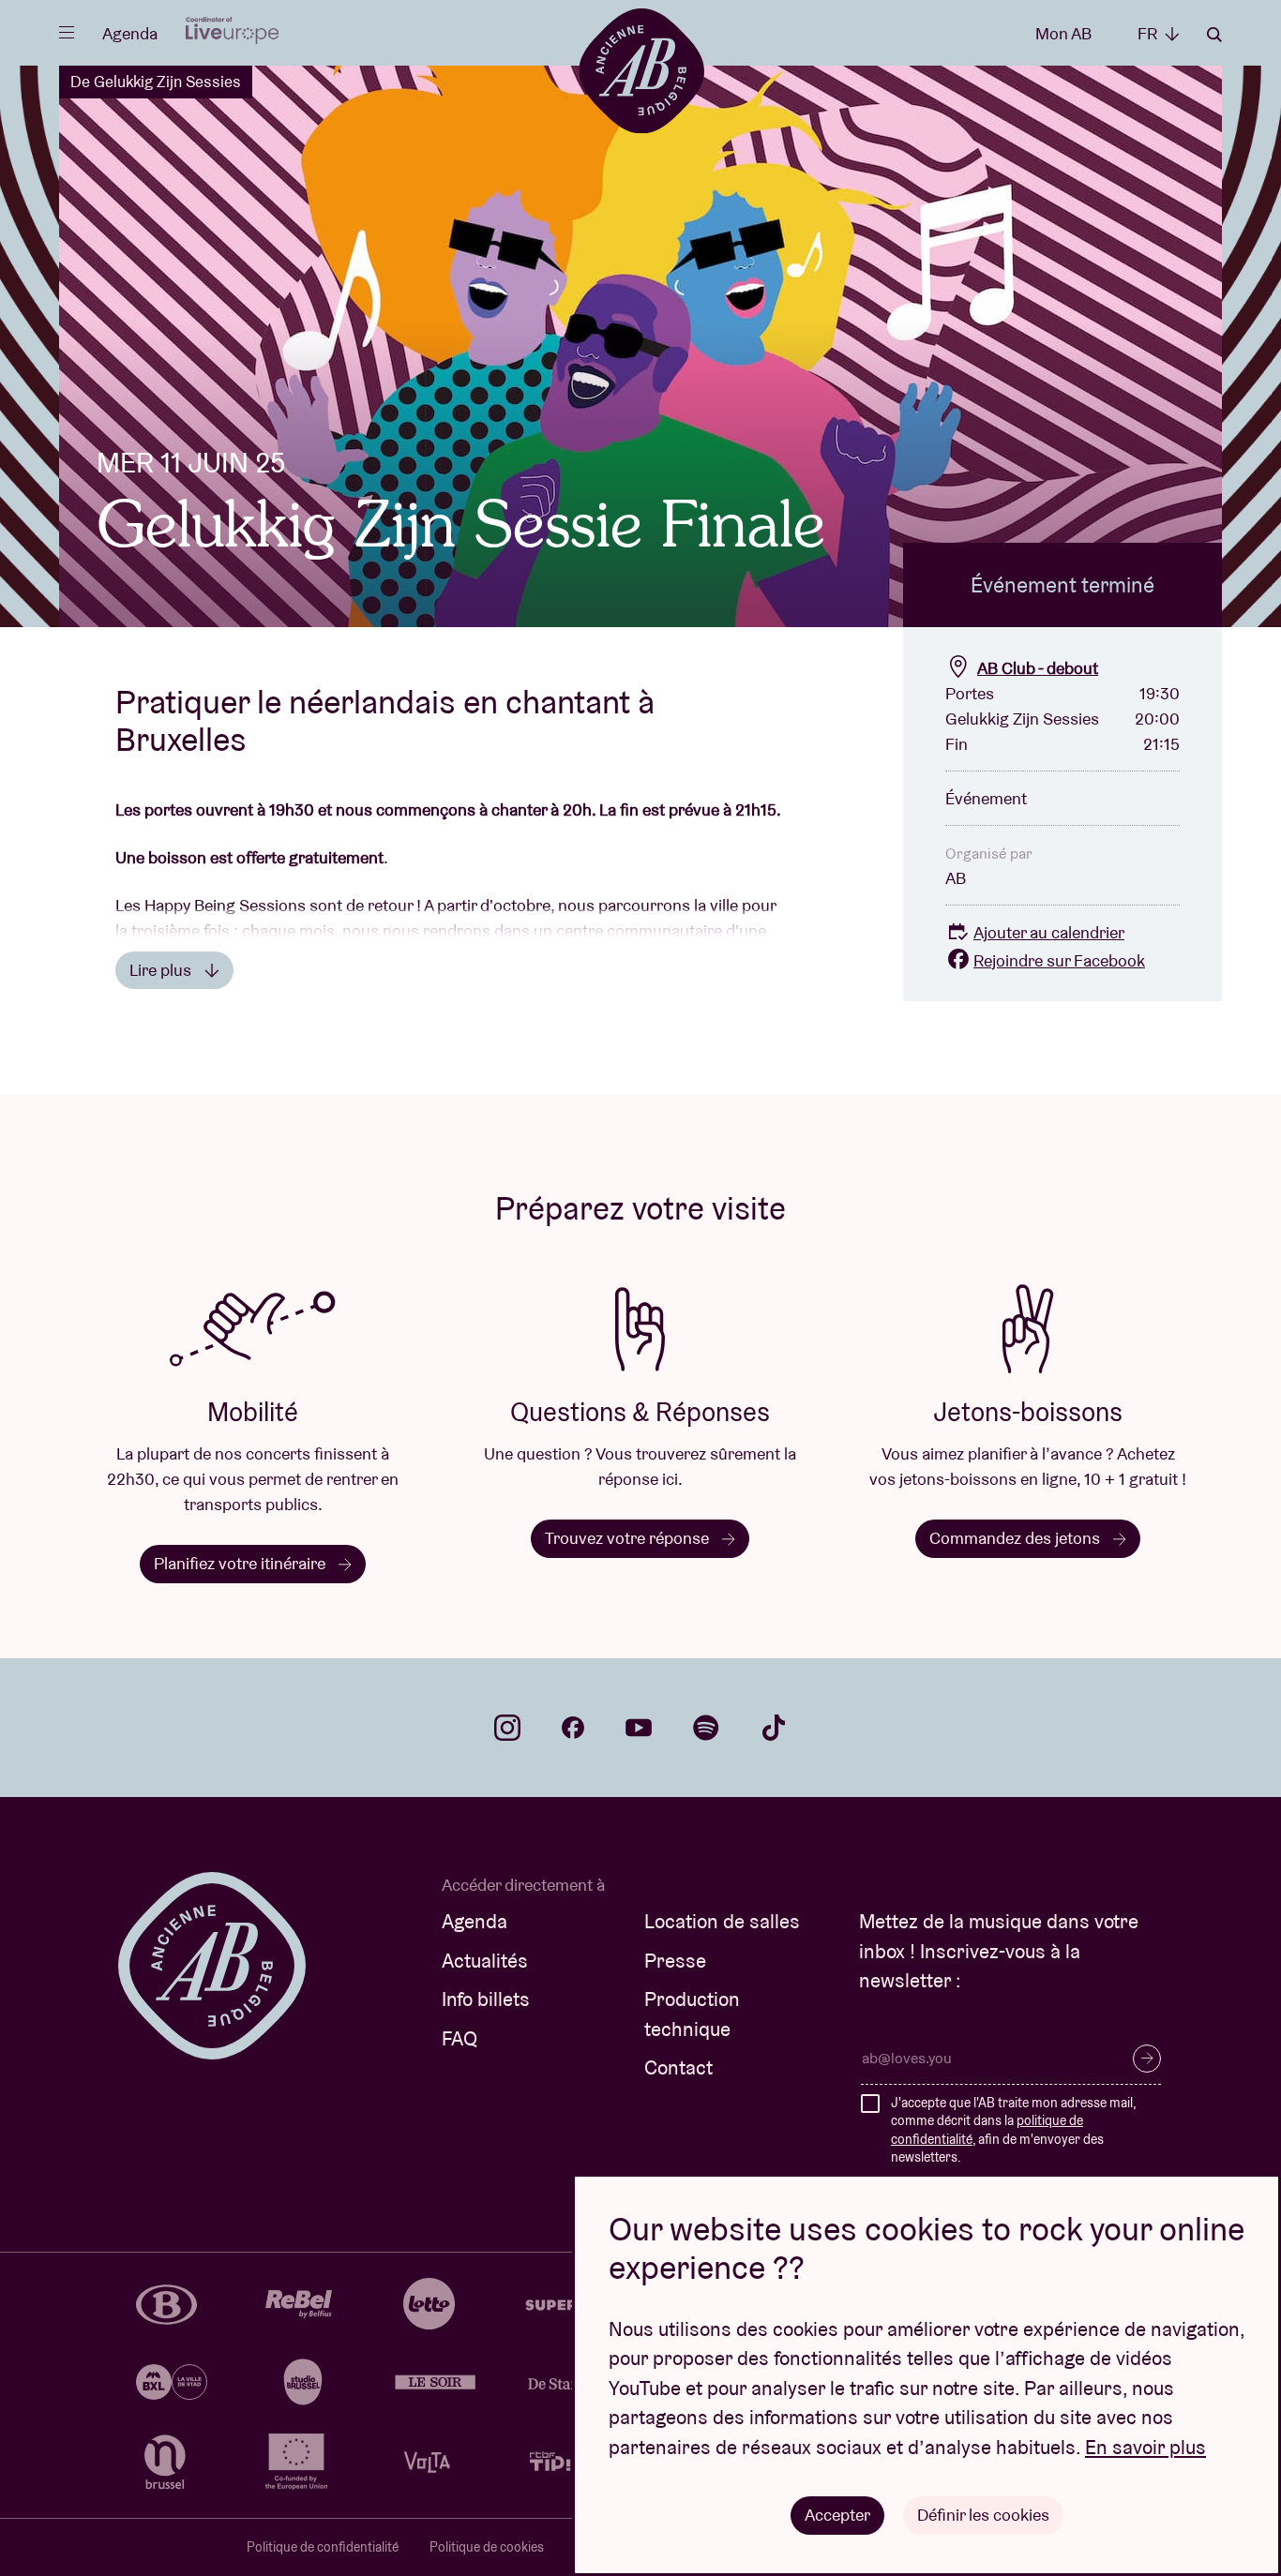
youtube (639, 1728)
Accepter (837, 2515)
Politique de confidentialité (323, 2547)
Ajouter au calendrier (1049, 932)
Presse (675, 1961)
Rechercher (1214, 35)
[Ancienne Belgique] (641, 70)
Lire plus (162, 970)
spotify (706, 1728)
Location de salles (722, 1921)
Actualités (485, 1961)
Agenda (130, 33)
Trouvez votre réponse (629, 1538)
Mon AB (1063, 33)
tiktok (774, 1728)
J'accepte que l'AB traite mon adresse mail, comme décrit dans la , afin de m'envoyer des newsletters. (1013, 2130)
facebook (573, 1728)
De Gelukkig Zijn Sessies (156, 82)
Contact (678, 2067)
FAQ (460, 2038)
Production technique (692, 2014)
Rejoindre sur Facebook (1059, 960)
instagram (507, 1728)
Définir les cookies (983, 2515)
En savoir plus (1145, 2447)
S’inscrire (1147, 2059)
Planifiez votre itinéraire (241, 1563)
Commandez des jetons (1017, 1538)
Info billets (486, 1999)
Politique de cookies (487, 2547)
